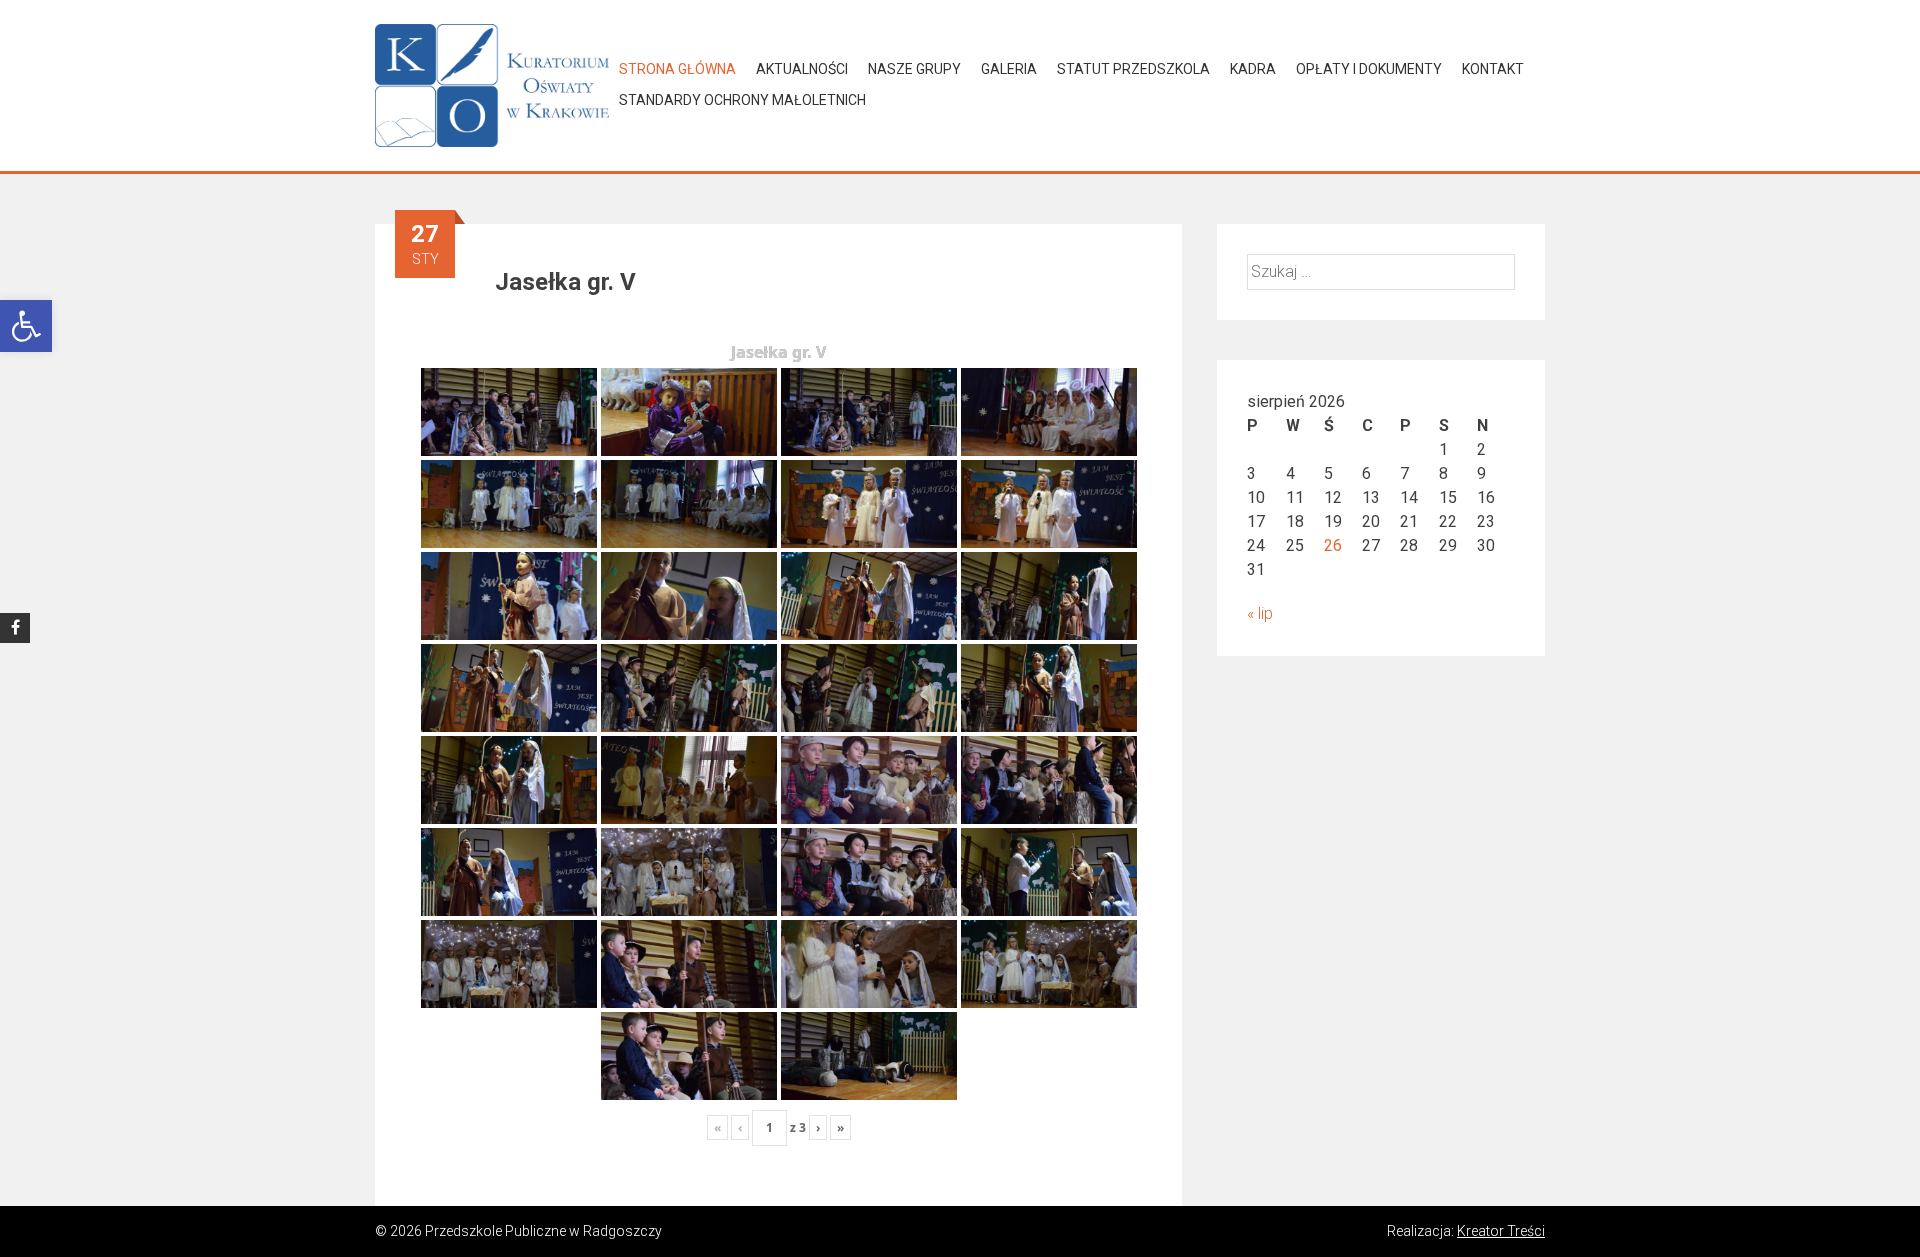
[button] (26, 326)
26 (1333, 545)
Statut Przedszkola (1133, 69)
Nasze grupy (914, 69)
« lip (1260, 613)
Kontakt (1493, 69)
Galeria (1009, 69)
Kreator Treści (1501, 1231)
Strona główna (677, 69)
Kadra (1253, 69)
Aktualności (802, 69)
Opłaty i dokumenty (1369, 69)
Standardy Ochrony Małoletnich (742, 100)
